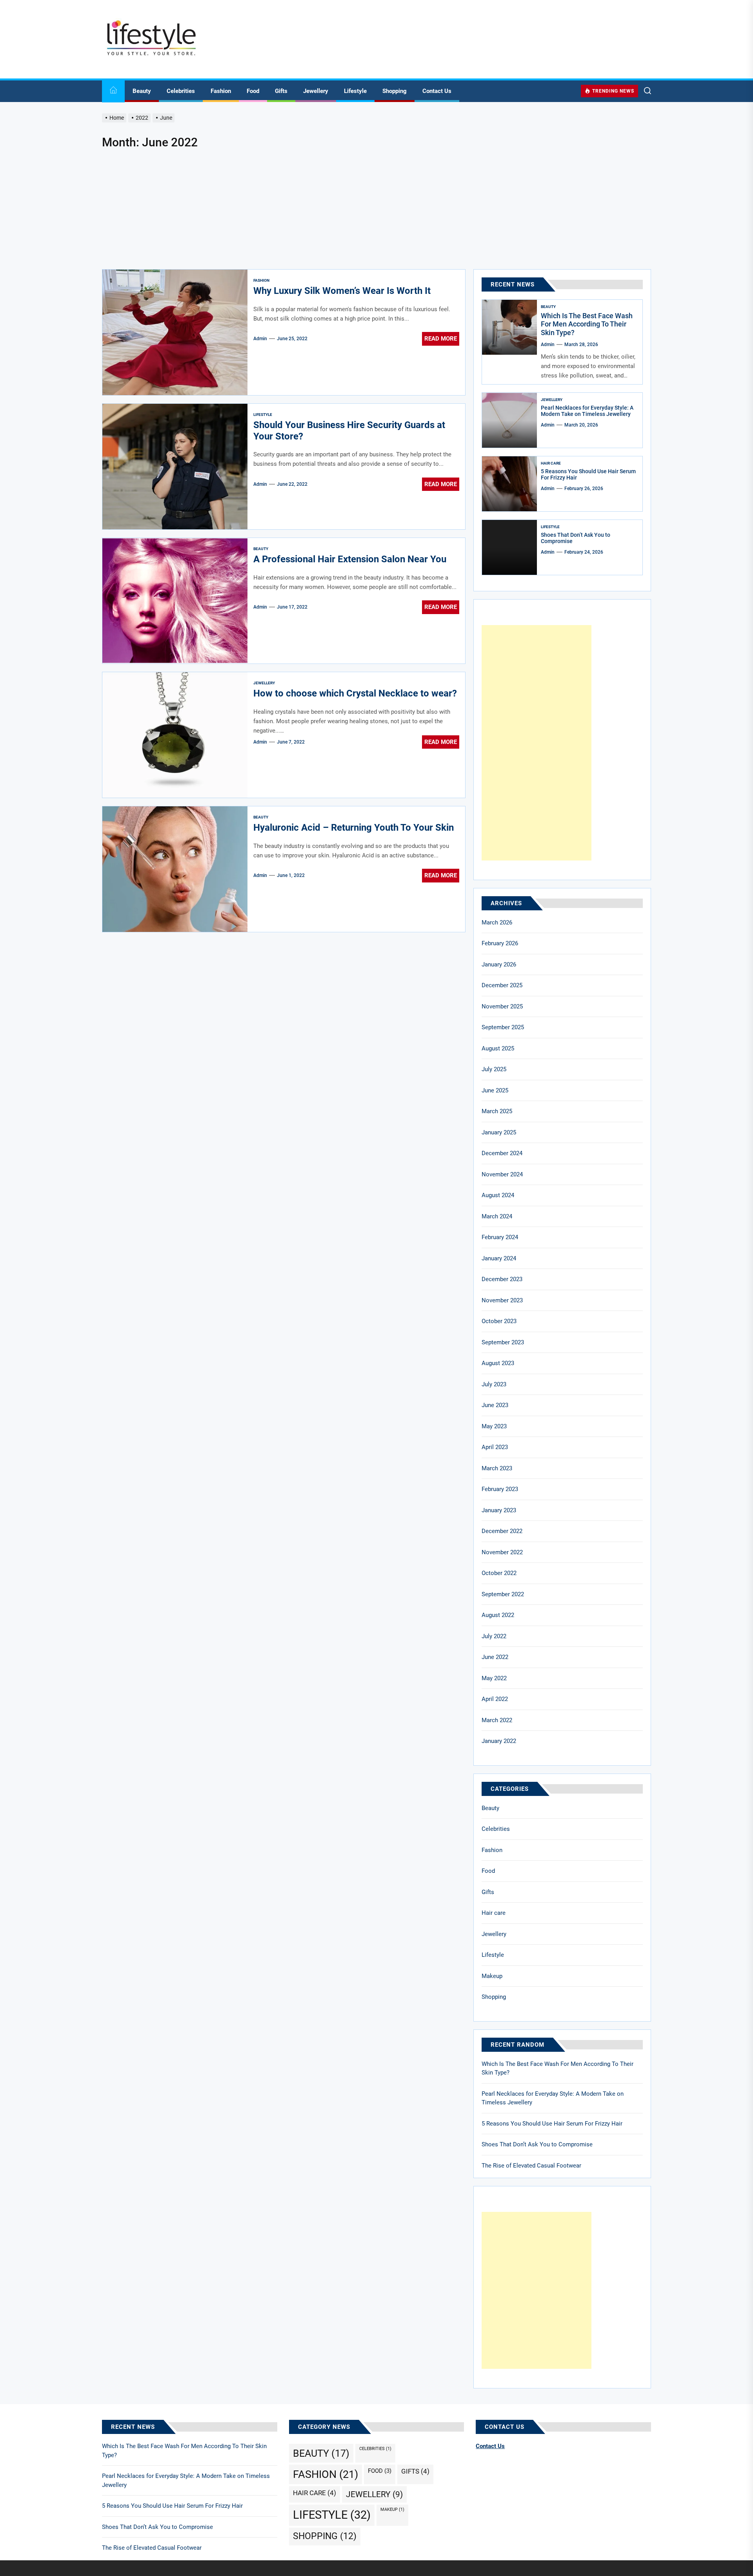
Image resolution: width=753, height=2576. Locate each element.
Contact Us (437, 91)
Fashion (221, 91)
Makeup (492, 1976)
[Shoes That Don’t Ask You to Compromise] (509, 547)
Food (253, 91)
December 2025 (502, 985)
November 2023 (502, 1300)
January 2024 (499, 1258)
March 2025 (497, 1111)
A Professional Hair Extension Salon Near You (350, 559)
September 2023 (503, 1342)
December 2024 (502, 1153)
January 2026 (499, 964)
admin (260, 339)
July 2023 (494, 1384)
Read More (441, 339)
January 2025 (499, 1132)
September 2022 (503, 1594)
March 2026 (497, 922)
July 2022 (494, 1636)
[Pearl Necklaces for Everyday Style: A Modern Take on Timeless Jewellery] (509, 420)
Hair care (551, 463)
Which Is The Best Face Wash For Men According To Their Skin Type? (587, 324)
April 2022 (495, 1699)
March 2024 (497, 1216)
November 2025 (502, 1006)
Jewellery (316, 91)
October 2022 (499, 1573)
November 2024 (502, 1174)
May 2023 (494, 1426)
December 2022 (502, 1531)
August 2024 (498, 1195)
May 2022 (494, 1678)
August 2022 (498, 1615)
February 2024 (500, 1237)
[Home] (113, 91)
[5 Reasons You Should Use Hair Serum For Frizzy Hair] (509, 484)
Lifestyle (355, 91)
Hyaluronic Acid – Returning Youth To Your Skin (354, 828)
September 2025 (503, 1027)
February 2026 (500, 943)
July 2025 (494, 1069)
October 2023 (499, 1321)
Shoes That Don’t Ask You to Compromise (537, 2144)
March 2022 (497, 1720)
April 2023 (495, 1447)
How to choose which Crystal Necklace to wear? (355, 693)
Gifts (281, 91)
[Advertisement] (376, 210)
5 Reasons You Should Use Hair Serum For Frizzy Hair (552, 2124)
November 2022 (502, 1552)
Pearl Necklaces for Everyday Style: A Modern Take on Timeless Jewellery (587, 411)
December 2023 (502, 1279)
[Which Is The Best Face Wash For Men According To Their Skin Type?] (509, 327)
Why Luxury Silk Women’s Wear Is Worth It (342, 291)
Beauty (142, 91)
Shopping (395, 91)
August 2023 (498, 1363)
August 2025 (498, 1048)
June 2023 (495, 1405)
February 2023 (500, 1489)
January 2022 (499, 1741)
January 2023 (499, 1510)
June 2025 (495, 1090)
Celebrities (181, 91)
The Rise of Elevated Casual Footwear (531, 2166)
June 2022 (495, 1657)
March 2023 (497, 1468)
